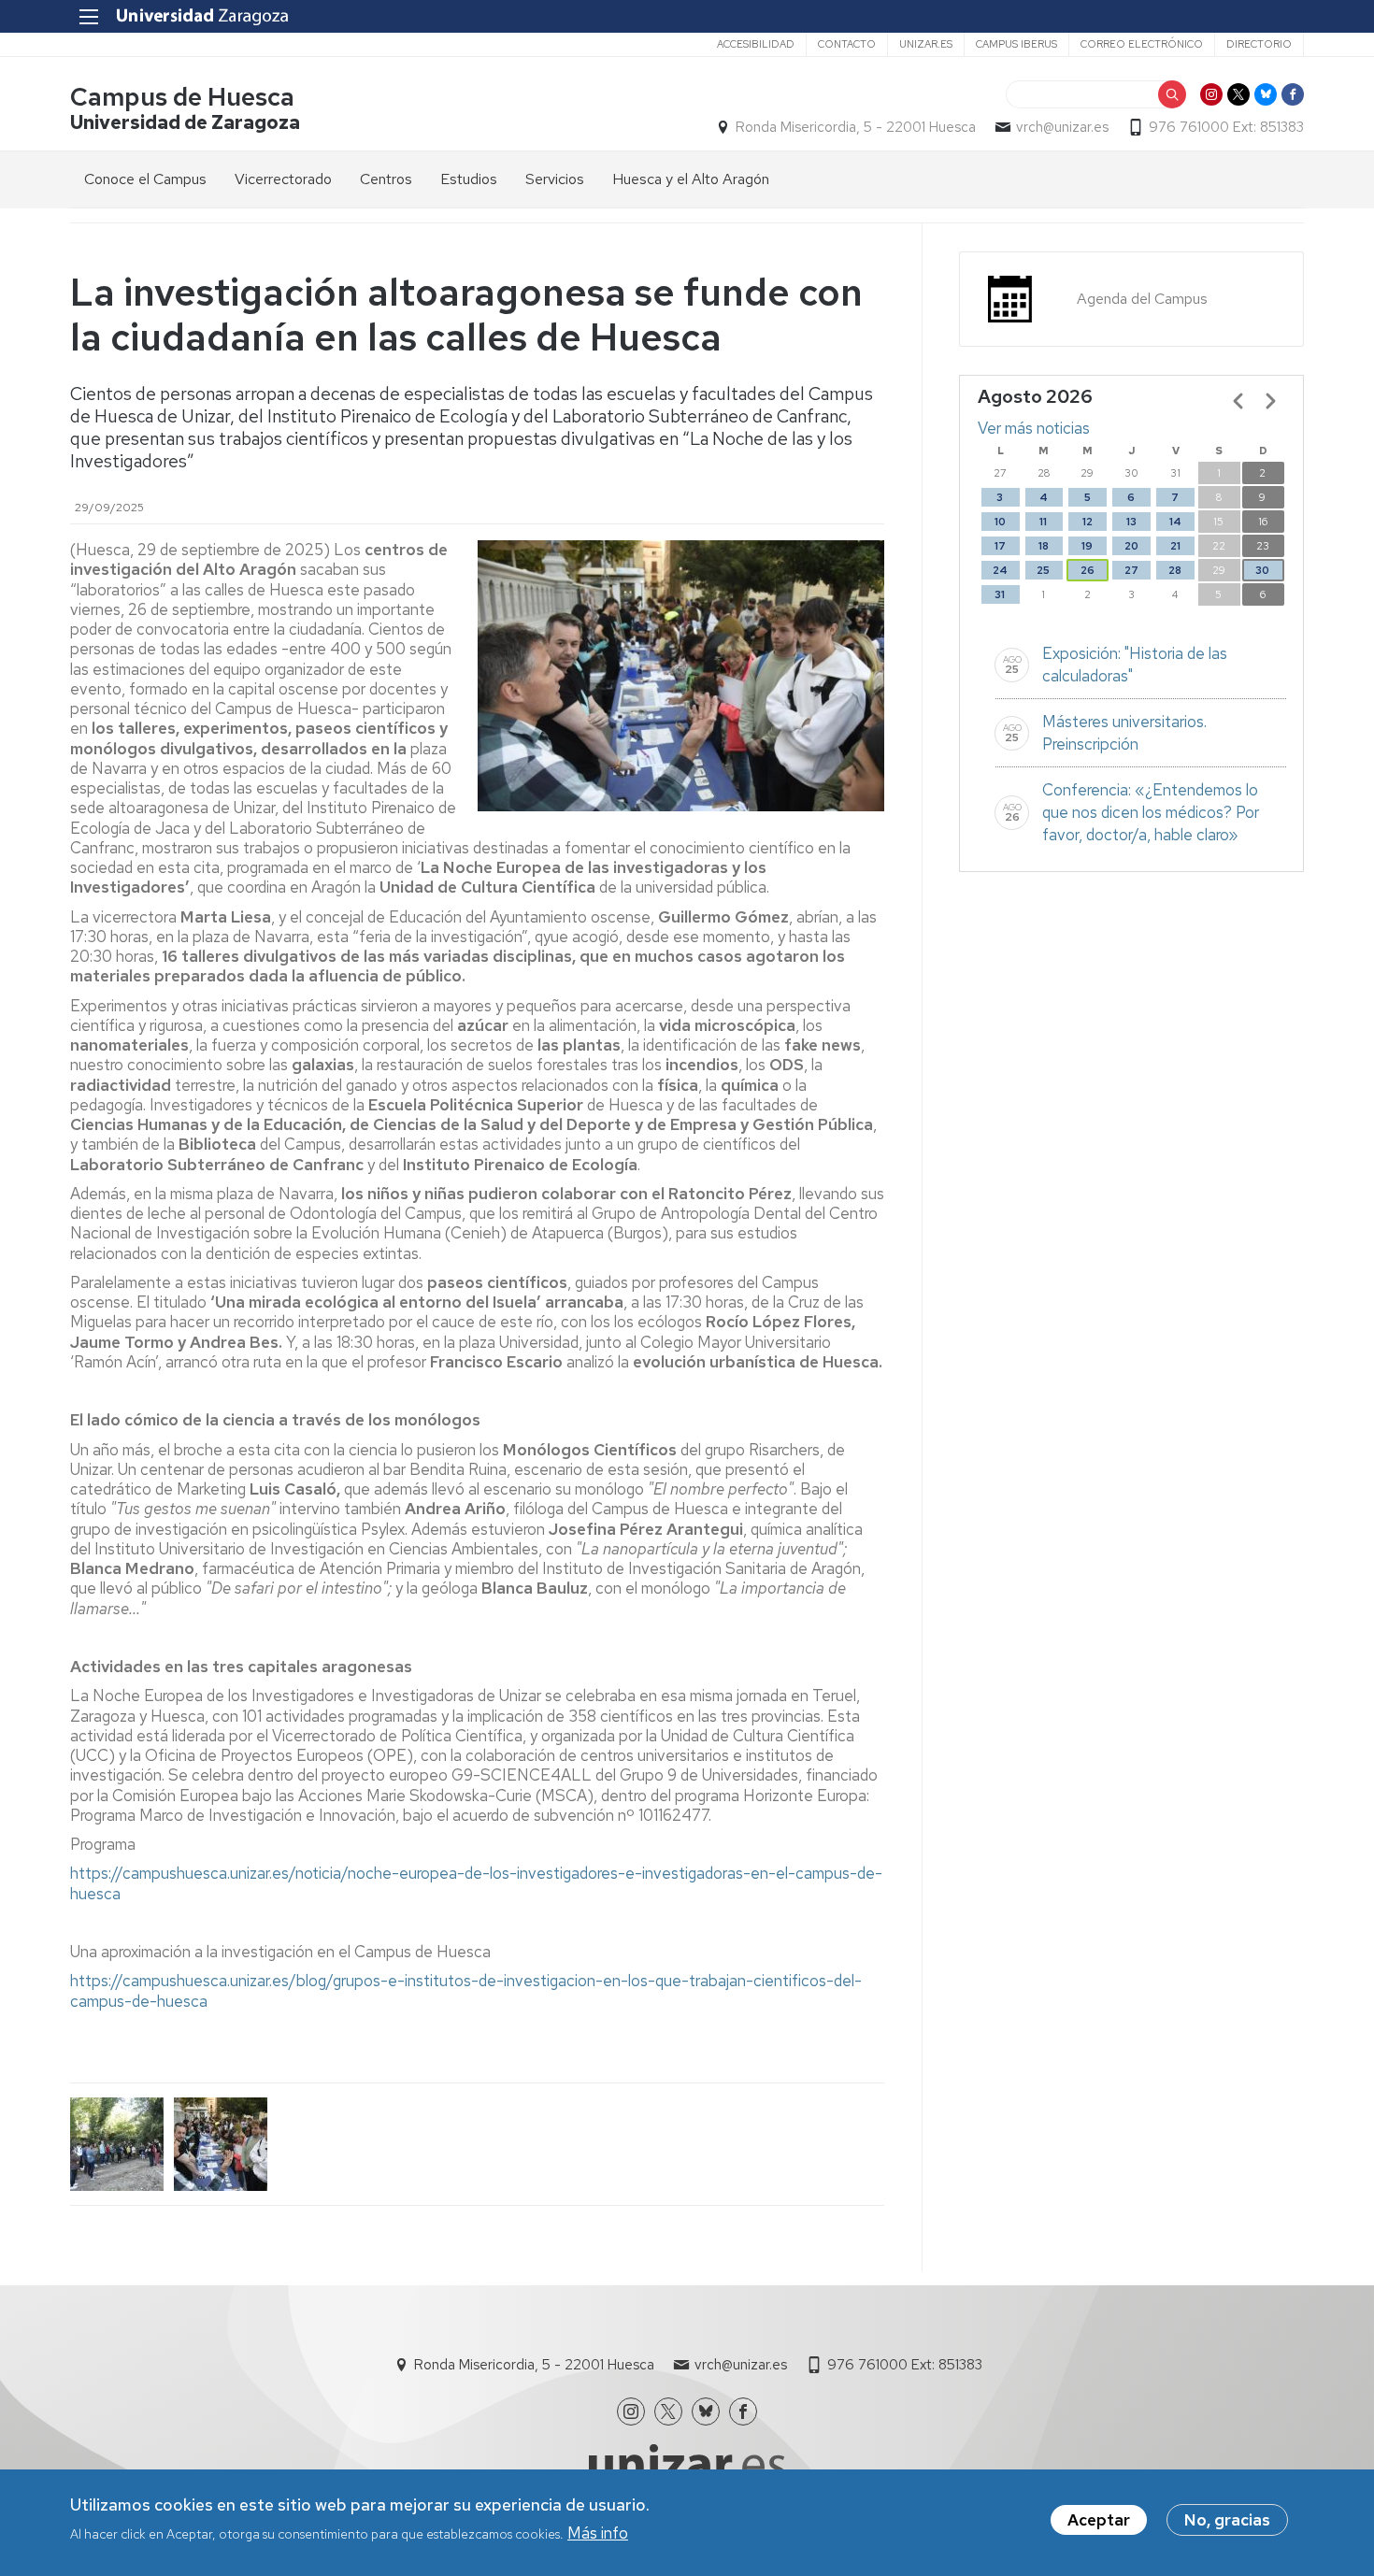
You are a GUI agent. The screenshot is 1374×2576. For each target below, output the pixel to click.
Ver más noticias (1034, 428)
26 (1088, 570)
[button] (117, 2144)
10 (1000, 522)
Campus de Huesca (182, 97)
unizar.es (926, 44)
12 (1088, 522)
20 (1131, 546)
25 (1043, 570)
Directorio (1259, 44)
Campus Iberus (1016, 44)
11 (1043, 522)
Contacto (847, 44)
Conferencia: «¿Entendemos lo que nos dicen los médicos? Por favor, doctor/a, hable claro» (1151, 812)
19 (1087, 546)
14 (1175, 522)
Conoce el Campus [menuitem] (145, 179)
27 (1131, 570)
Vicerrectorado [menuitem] (283, 179)
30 (1262, 570)
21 (1175, 546)
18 (1044, 546)
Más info (598, 2532)
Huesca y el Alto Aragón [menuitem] (691, 179)
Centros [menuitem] (386, 179)
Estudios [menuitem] (469, 179)
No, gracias (1227, 2520)
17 (1000, 546)
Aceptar (1099, 2520)
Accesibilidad (756, 44)
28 (1175, 570)
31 (1000, 594)
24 (1000, 570)
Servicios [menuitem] (555, 179)
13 (1131, 522)
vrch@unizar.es (1062, 127)
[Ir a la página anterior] (1238, 401)
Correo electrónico (1142, 44)
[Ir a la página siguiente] (1270, 401)
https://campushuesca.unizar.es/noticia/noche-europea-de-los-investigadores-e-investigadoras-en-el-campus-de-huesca (476, 1883)
